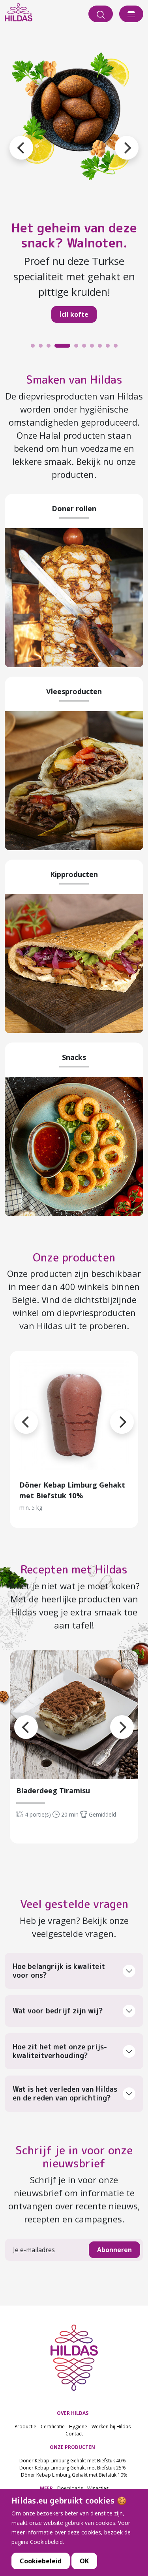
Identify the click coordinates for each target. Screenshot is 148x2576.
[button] (115, 138)
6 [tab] (86, 348)
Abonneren (114, 2250)
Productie (25, 2427)
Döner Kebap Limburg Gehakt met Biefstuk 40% (73, 2461)
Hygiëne (78, 2427)
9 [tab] (110, 348)
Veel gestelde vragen (74, 1904)
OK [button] (84, 2561)
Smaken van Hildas (74, 380)
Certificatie (53, 2427)
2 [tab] (43, 348)
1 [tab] (35, 348)
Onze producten (74, 1257)
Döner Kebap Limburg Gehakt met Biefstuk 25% (73, 2468)
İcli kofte (74, 314)
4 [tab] (58, 348)
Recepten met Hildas (74, 1569)
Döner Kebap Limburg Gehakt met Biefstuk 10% (74, 2475)
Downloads (70, 2488)
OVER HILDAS (73, 2413)
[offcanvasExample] (131, 14)
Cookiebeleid (41, 2561)
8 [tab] (102, 348)
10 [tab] (118, 348)
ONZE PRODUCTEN (72, 2447)
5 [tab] (78, 348)
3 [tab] (51, 348)
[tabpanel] (74, 186)
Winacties (98, 2488)
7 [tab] (94, 348)
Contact (74, 2434)
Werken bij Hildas (111, 2427)
